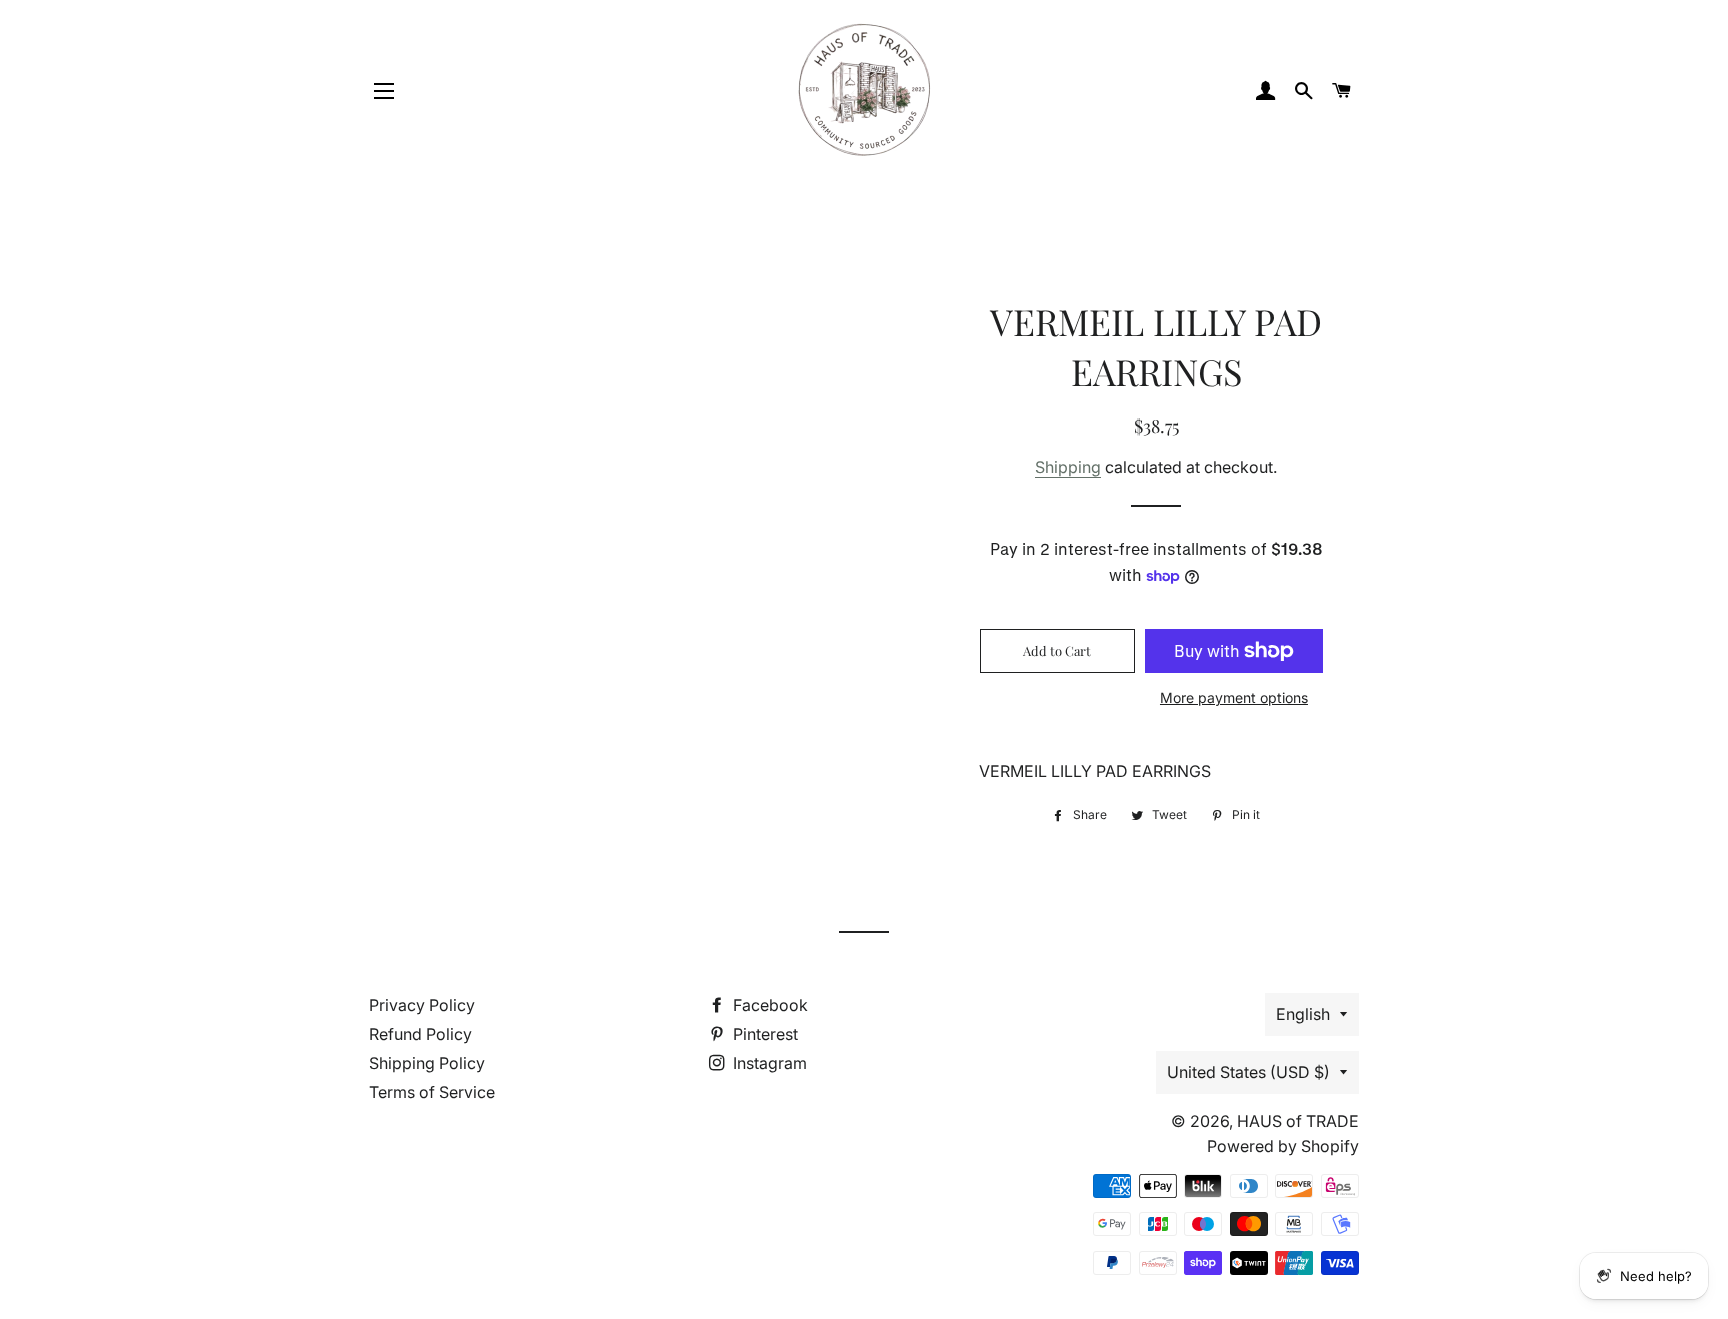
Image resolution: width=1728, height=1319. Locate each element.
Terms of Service (432, 1092)
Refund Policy (420, 1034)
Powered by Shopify (1283, 1146)
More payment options (1234, 697)
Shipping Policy (427, 1063)
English (1303, 1014)
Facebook (768, 1005)
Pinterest (763, 1034)
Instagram (768, 1063)
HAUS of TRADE (1298, 1121)
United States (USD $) (1248, 1072)
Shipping (1068, 467)
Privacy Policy (422, 1005)
